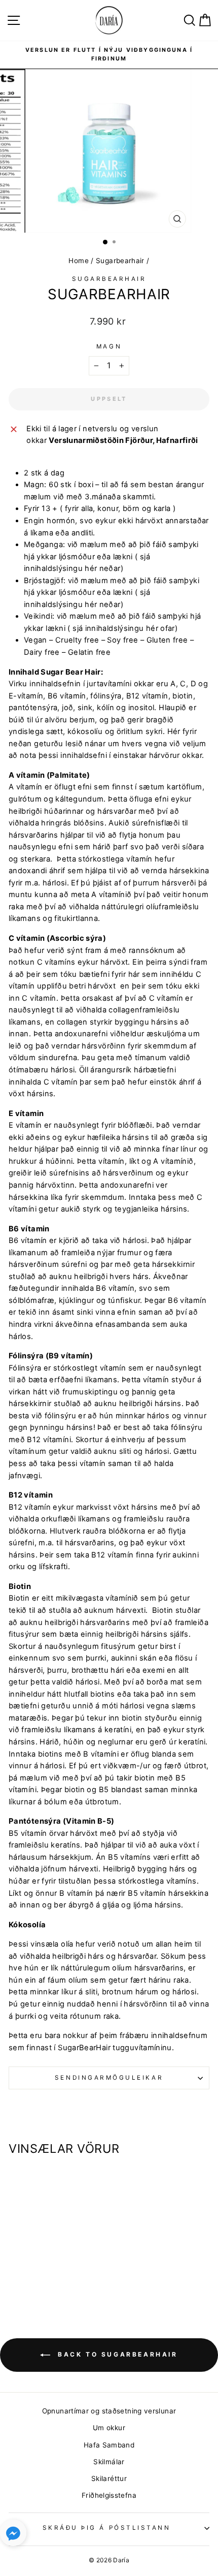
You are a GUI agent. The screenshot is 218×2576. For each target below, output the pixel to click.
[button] (13, 2535)
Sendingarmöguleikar (109, 2078)
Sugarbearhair (120, 261)
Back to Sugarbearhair (116, 2354)
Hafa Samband (109, 2445)
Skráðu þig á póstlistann (107, 2528)
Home (78, 261)
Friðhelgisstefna (109, 2495)
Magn (109, 346)
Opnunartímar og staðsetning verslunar (109, 2411)
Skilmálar (109, 2462)
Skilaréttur (109, 2478)
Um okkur (109, 2428)
